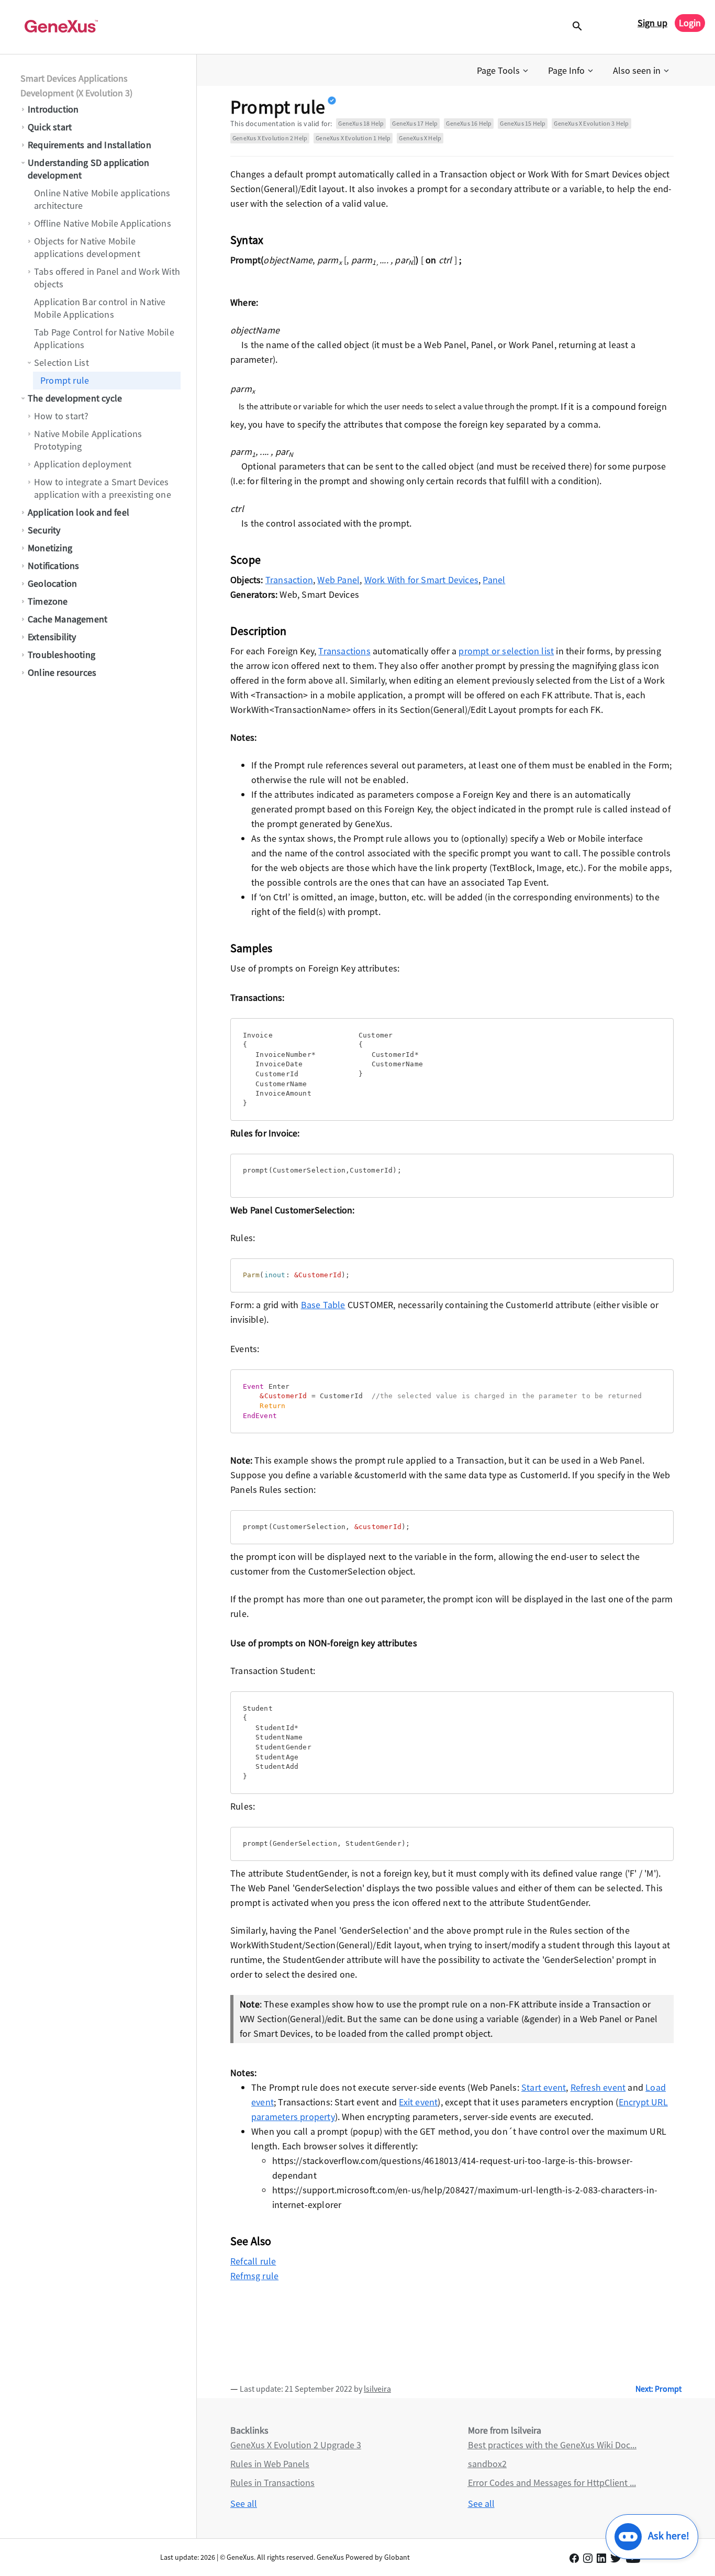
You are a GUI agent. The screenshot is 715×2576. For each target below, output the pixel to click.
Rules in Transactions (272, 2483)
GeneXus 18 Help (361, 123)
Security (44, 530)
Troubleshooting (62, 655)
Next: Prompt (658, 2389)
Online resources (62, 672)
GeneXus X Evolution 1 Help (353, 138)
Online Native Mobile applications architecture (102, 199)
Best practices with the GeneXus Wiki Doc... (552, 2445)
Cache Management (68, 619)
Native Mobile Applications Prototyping (88, 440)
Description (258, 631)
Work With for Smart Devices (421, 580)
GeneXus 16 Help (469, 123)
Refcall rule (253, 2261)
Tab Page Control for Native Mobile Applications (104, 338)
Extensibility (52, 637)
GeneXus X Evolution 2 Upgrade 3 (296, 2445)
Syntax (247, 240)
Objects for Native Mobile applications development (87, 247)
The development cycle (75, 398)
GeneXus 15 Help (523, 123)
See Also (251, 2241)
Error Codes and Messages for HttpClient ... (552, 2483)
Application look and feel (79, 512)
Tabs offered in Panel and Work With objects (107, 278)
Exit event (418, 2102)
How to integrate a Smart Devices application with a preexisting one (103, 488)
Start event (544, 2087)
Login (690, 23)
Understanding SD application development (89, 169)
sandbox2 (487, 2464)
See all (244, 2503)
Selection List (62, 363)
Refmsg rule (254, 2276)
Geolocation (52, 583)
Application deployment (83, 464)
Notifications (54, 566)
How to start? (62, 416)
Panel (494, 580)
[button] (504, 71)
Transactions (344, 651)
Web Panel (338, 580)
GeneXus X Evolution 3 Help (591, 123)
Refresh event (598, 2087)
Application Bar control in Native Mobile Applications (100, 308)
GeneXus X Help (420, 138)
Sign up (652, 23)
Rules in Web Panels (270, 2464)
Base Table (323, 1305)
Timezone (48, 601)
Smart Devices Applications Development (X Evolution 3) (76, 86)
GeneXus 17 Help (415, 123)
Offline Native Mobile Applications (103, 223)
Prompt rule (65, 380)
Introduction (53, 109)
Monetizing (50, 548)
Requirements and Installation (90, 145)
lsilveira (377, 2389)
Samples (251, 948)
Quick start (50, 127)
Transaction (289, 580)
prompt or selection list (506, 651)
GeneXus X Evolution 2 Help (270, 138)
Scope (245, 560)
